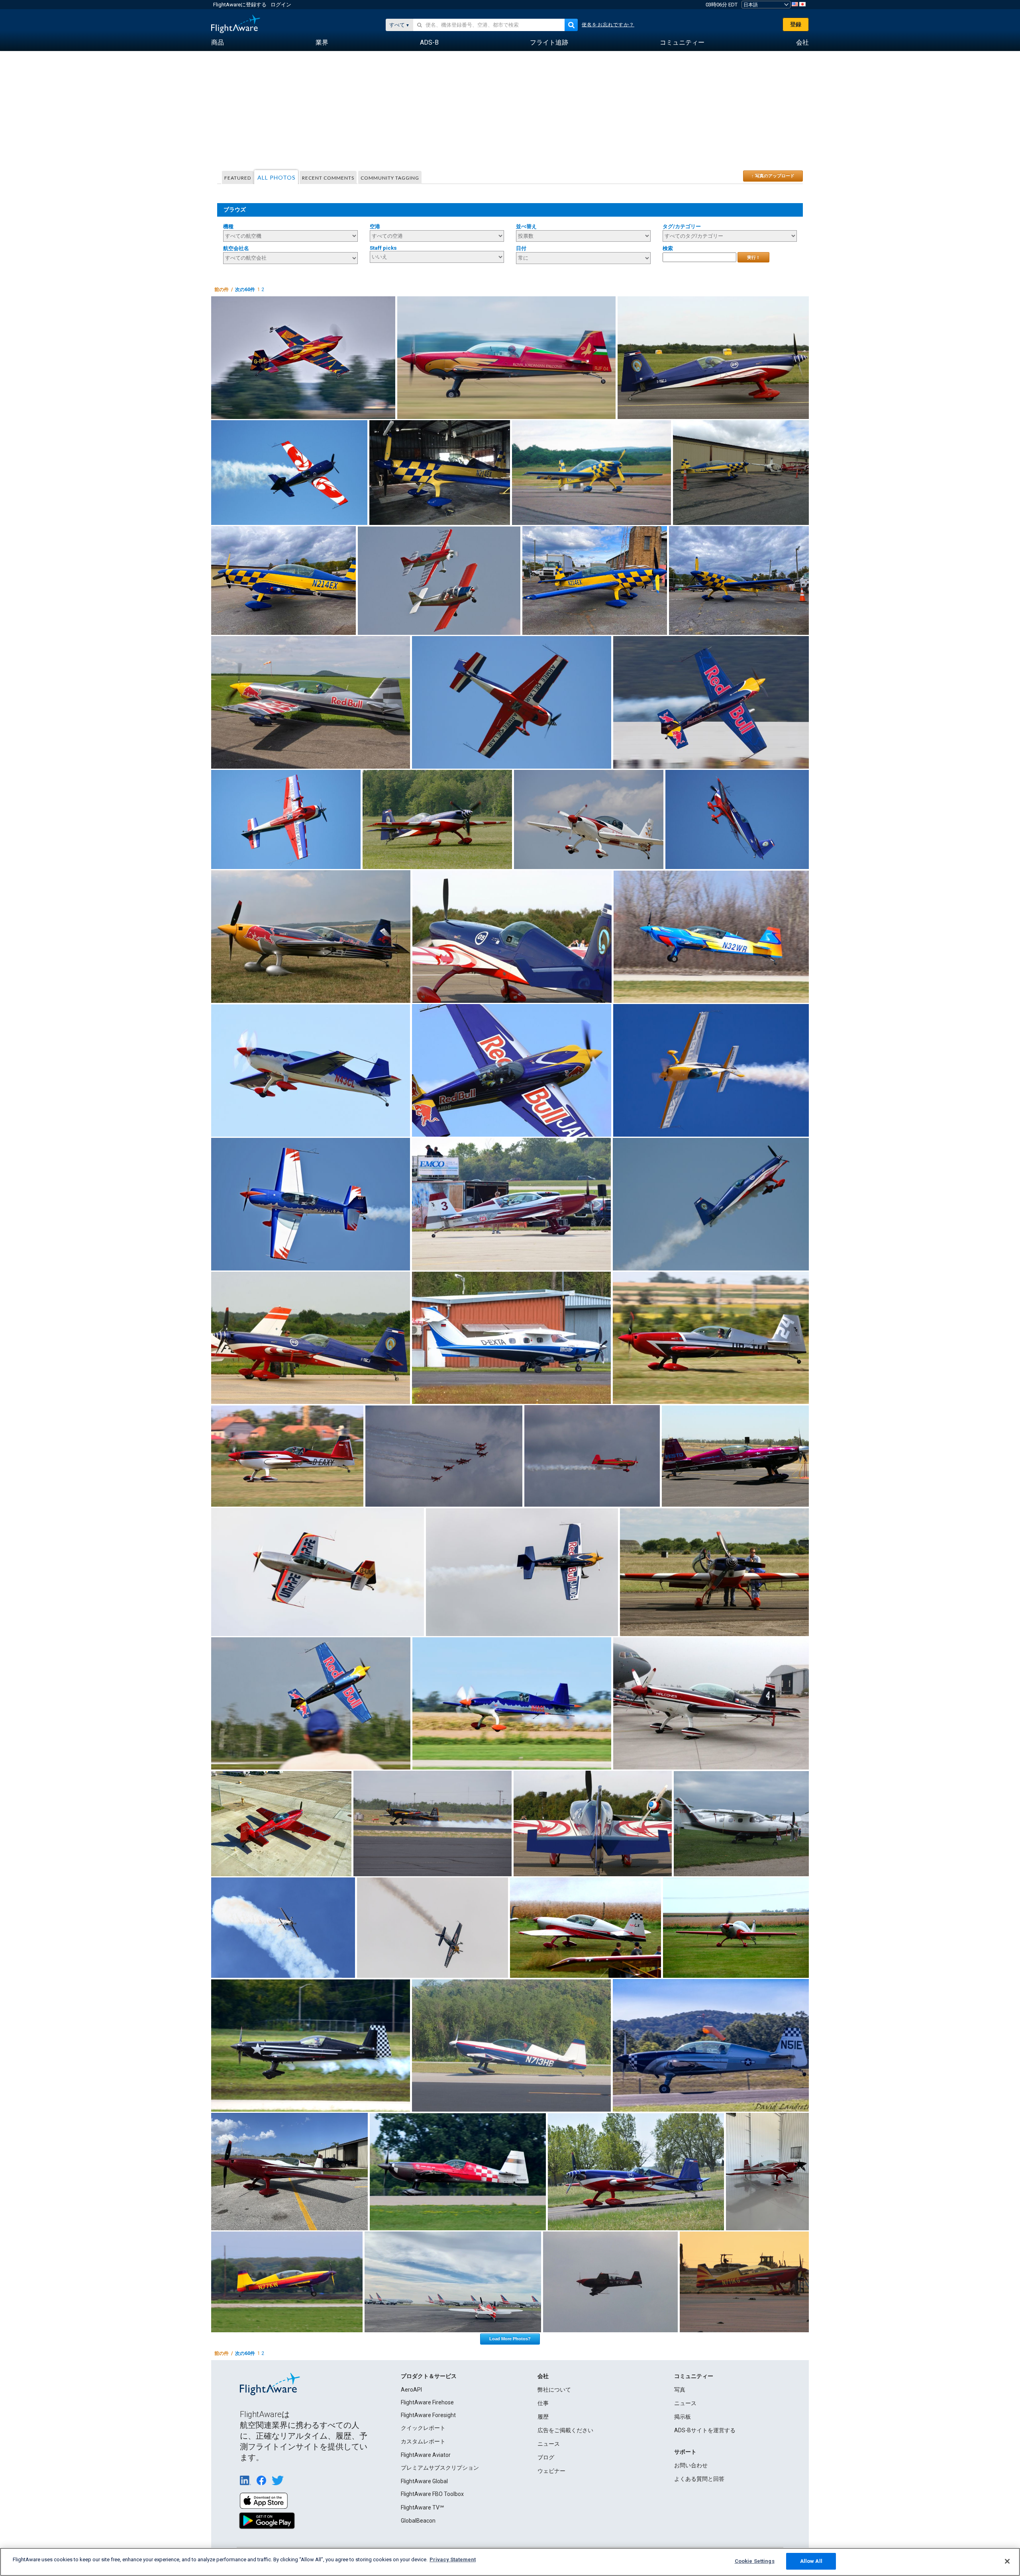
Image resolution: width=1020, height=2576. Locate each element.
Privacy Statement (453, 2559)
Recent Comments (328, 178)
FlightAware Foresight (428, 2415)
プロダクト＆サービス (429, 2376)
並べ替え (526, 226)
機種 (228, 226)
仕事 (543, 2403)
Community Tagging (390, 178)
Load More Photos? (510, 2339)
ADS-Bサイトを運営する (705, 2430)
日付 (521, 248)
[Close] (1007, 2561)
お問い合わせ (691, 2465)
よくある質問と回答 (699, 2479)
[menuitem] (218, 43)
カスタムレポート (423, 2441)
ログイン (281, 5)
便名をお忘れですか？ (608, 25)
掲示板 (683, 2417)
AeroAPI (411, 2390)
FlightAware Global (424, 2481)
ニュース (549, 2444)
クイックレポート (423, 2428)
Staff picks (383, 248)
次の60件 (245, 290)
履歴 (543, 2417)
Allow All (811, 2561)
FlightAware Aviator (426, 2455)
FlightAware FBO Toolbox (432, 2494)
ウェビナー (551, 2471)
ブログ (546, 2457)
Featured (238, 178)
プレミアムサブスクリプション (440, 2468)
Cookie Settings (755, 2561)
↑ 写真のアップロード (773, 176)
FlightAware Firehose (427, 2402)
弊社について (554, 2390)
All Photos (277, 177)
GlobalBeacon (418, 2521)
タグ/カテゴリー (682, 226)
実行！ (754, 257)
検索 (668, 248)
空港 (375, 226)
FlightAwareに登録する (240, 5)
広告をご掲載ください (565, 2430)
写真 (680, 2390)
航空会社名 (236, 248)
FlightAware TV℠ (422, 2507)
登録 (796, 24)
